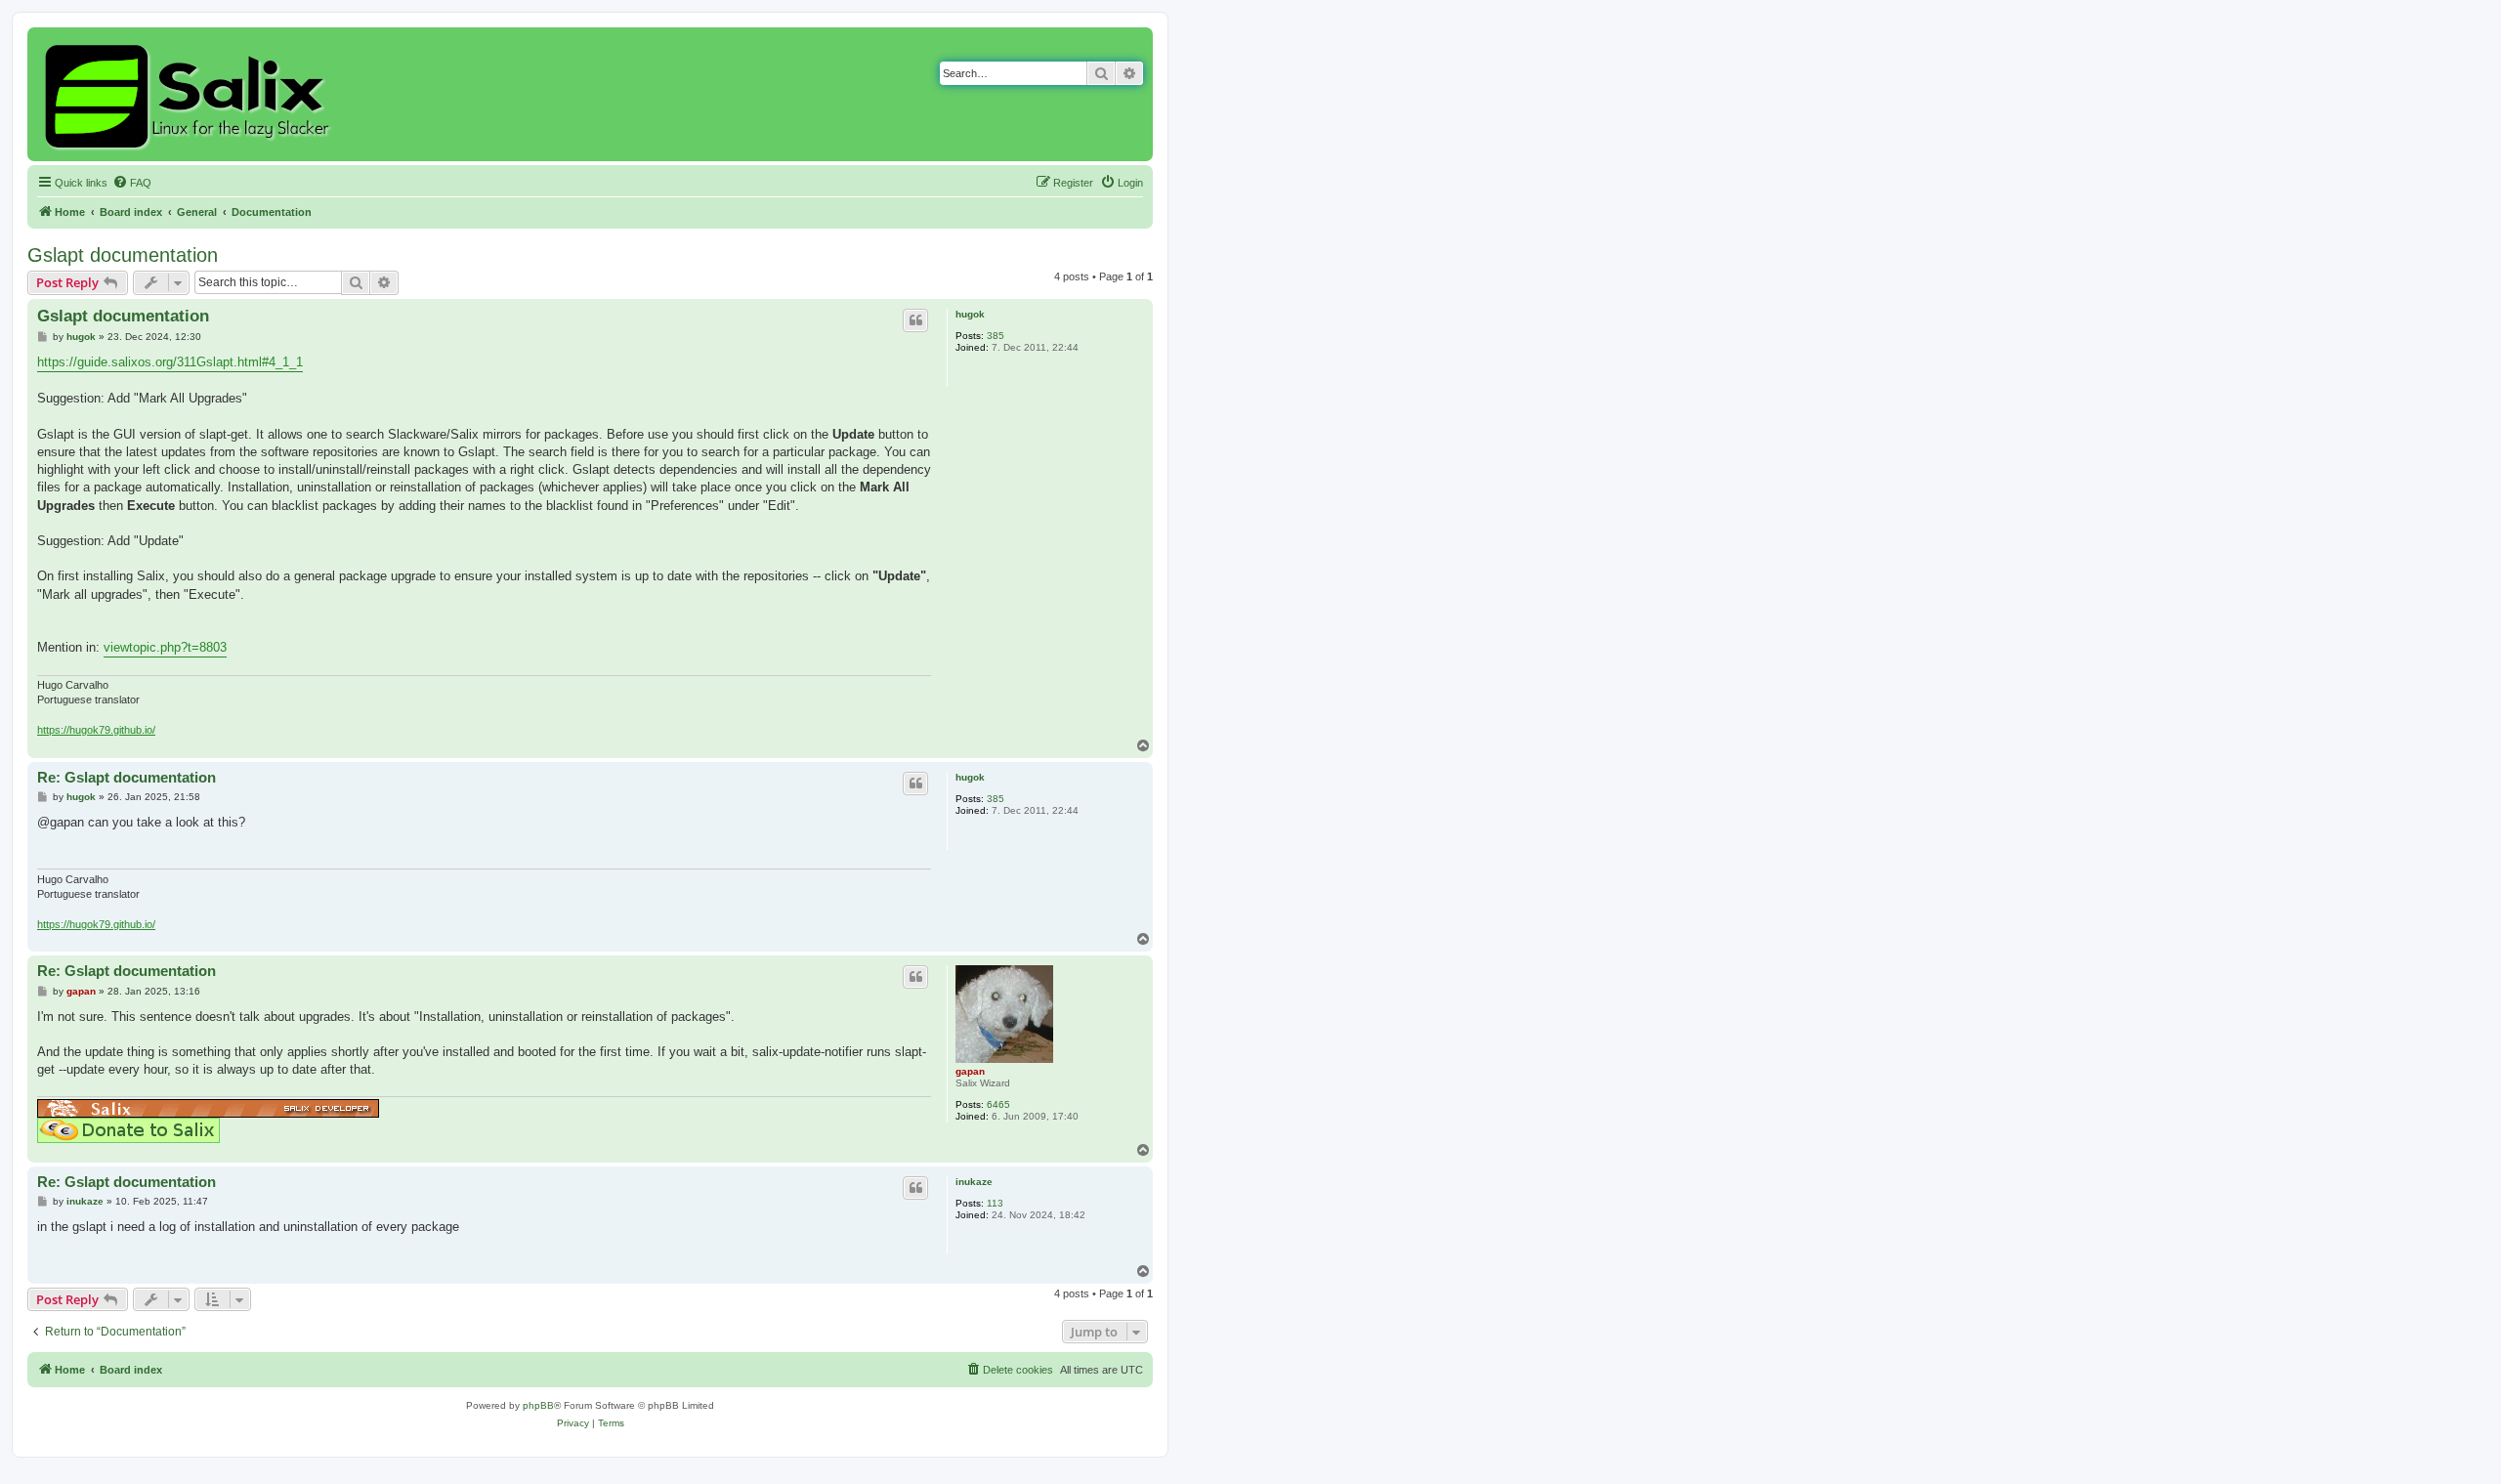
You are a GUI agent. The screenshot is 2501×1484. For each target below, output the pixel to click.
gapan (970, 1071)
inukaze (974, 1182)
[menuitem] (132, 183)
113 (995, 1203)
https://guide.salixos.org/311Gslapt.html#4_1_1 (170, 362)
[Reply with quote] (915, 320)
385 (996, 336)
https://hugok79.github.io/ (96, 730)
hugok (970, 314)
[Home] (190, 94)
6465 (998, 1104)
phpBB (538, 1405)
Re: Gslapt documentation (127, 777)
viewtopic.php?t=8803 (165, 647)
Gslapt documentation (123, 255)
